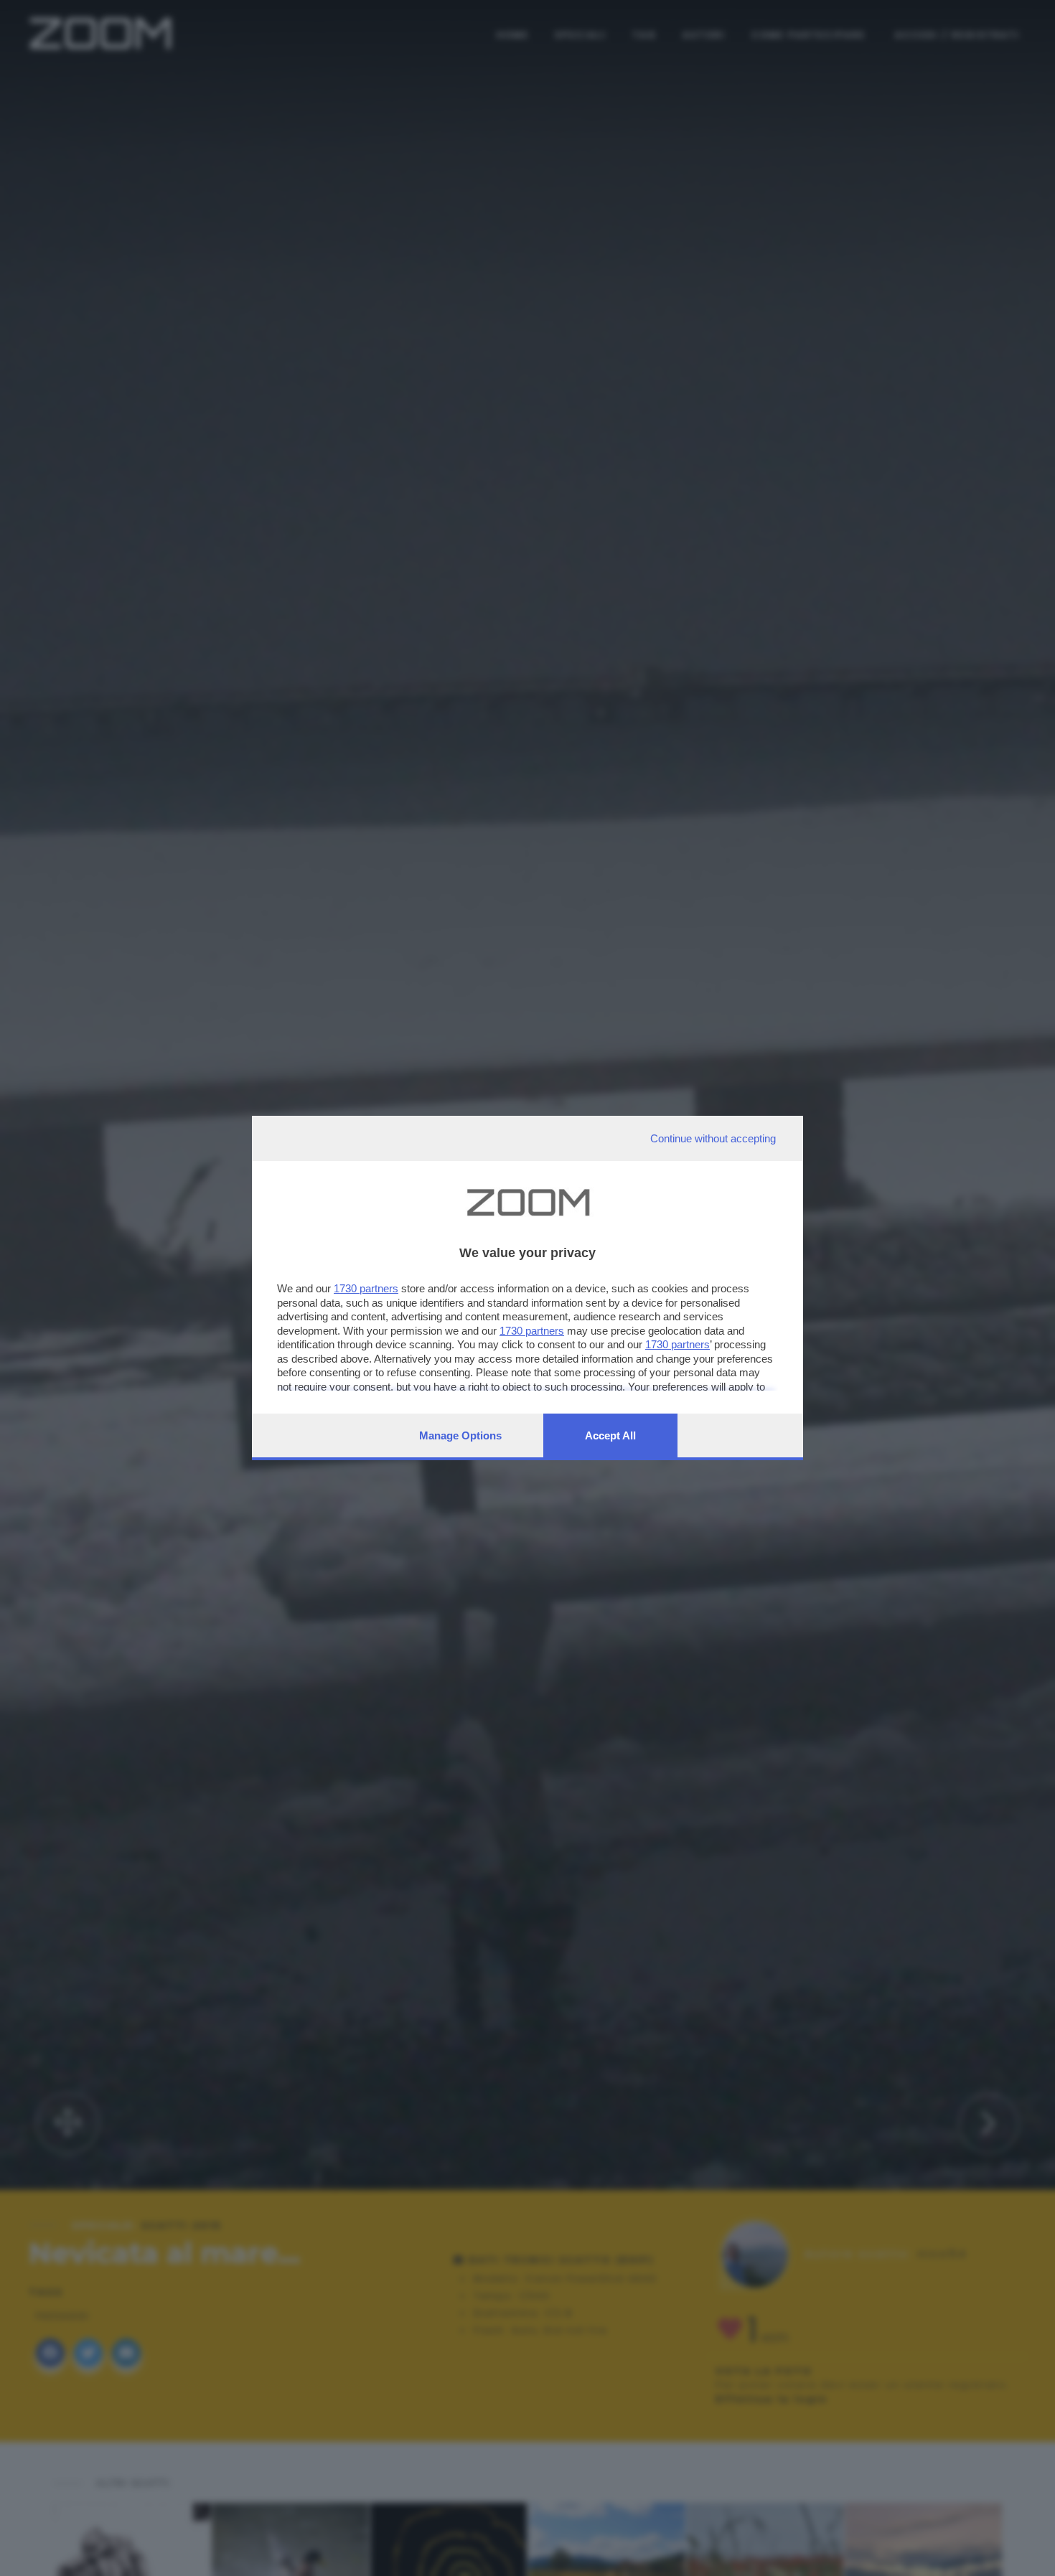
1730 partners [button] (366, 1288)
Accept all (610, 1435)
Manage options (460, 1435)
